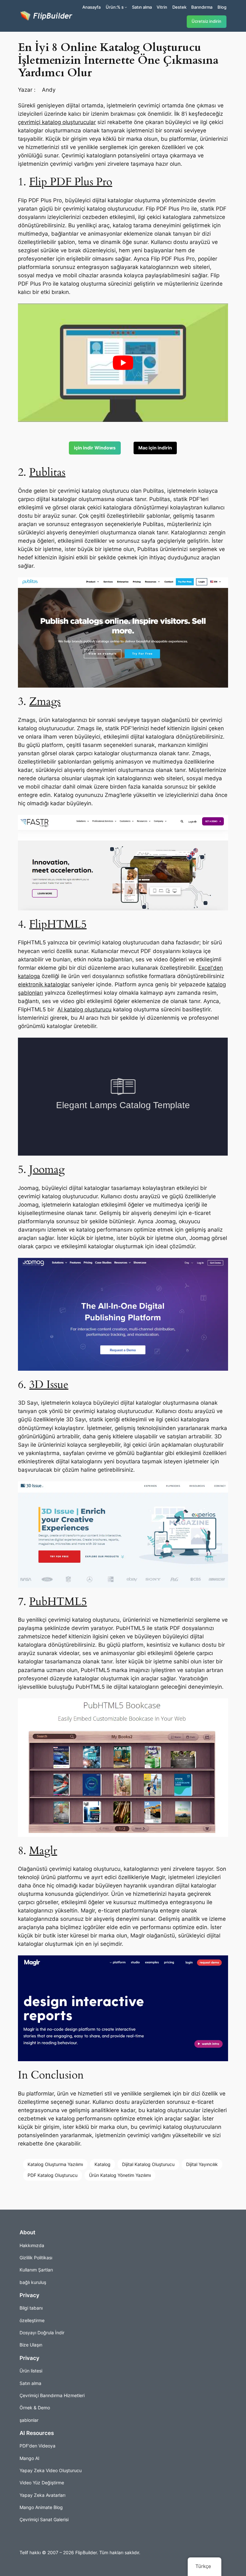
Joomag (47, 1170)
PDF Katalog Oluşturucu (53, 2175)
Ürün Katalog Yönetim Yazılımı (120, 2175)
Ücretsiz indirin (206, 21)
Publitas (47, 472)
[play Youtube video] (123, 363)
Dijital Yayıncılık (202, 2164)
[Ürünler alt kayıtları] (126, 7)
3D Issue (49, 1385)
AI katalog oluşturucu (84, 1009)
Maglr (43, 1851)
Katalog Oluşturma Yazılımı (55, 2164)
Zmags (45, 702)
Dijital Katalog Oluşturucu (148, 2164)
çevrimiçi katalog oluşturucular (57, 122)
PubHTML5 (58, 1602)
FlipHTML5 (58, 924)
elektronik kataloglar (44, 984)
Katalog (102, 2164)
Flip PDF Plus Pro (71, 182)
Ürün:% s (115, 7)
